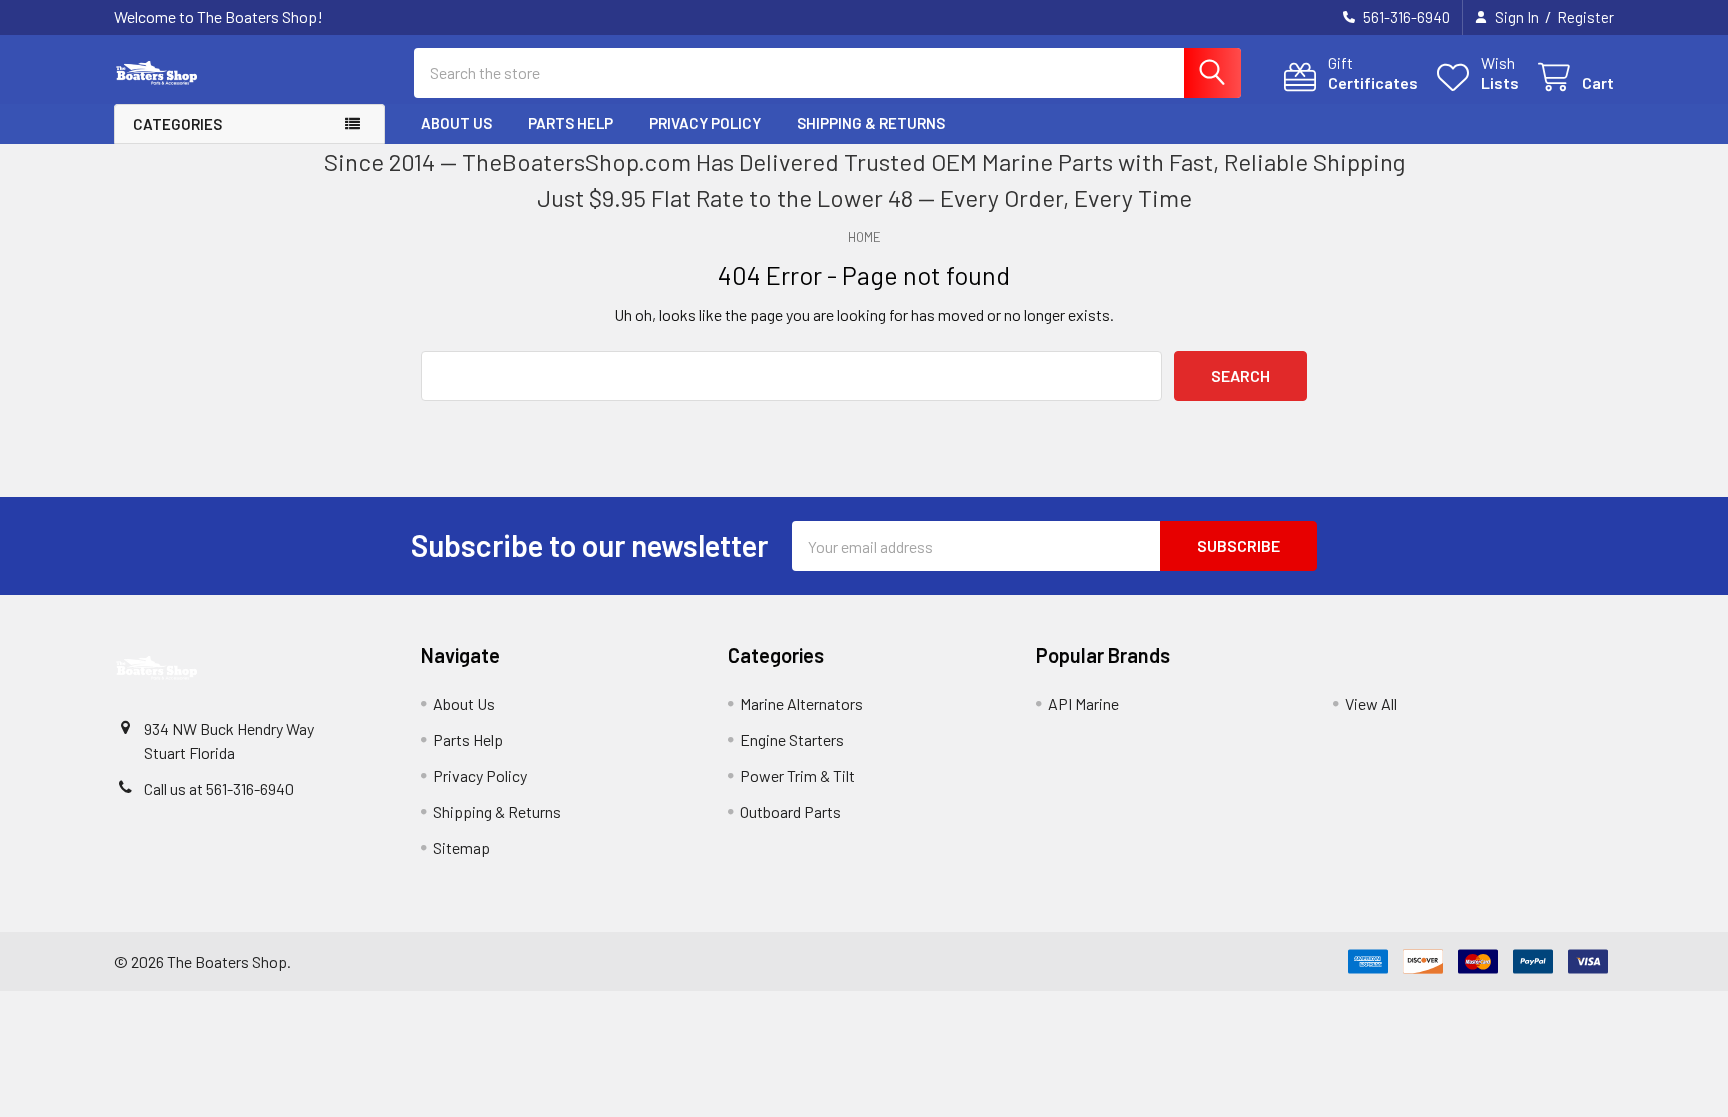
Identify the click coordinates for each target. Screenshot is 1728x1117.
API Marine (1083, 703)
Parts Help (570, 123)
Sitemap (461, 847)
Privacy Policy (705, 123)
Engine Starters (792, 739)
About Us (456, 123)
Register (1585, 17)
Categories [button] (177, 124)
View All (1371, 703)
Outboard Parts (790, 811)
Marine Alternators (801, 703)
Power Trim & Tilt (797, 775)
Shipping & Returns (871, 123)
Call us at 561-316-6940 (219, 788)
